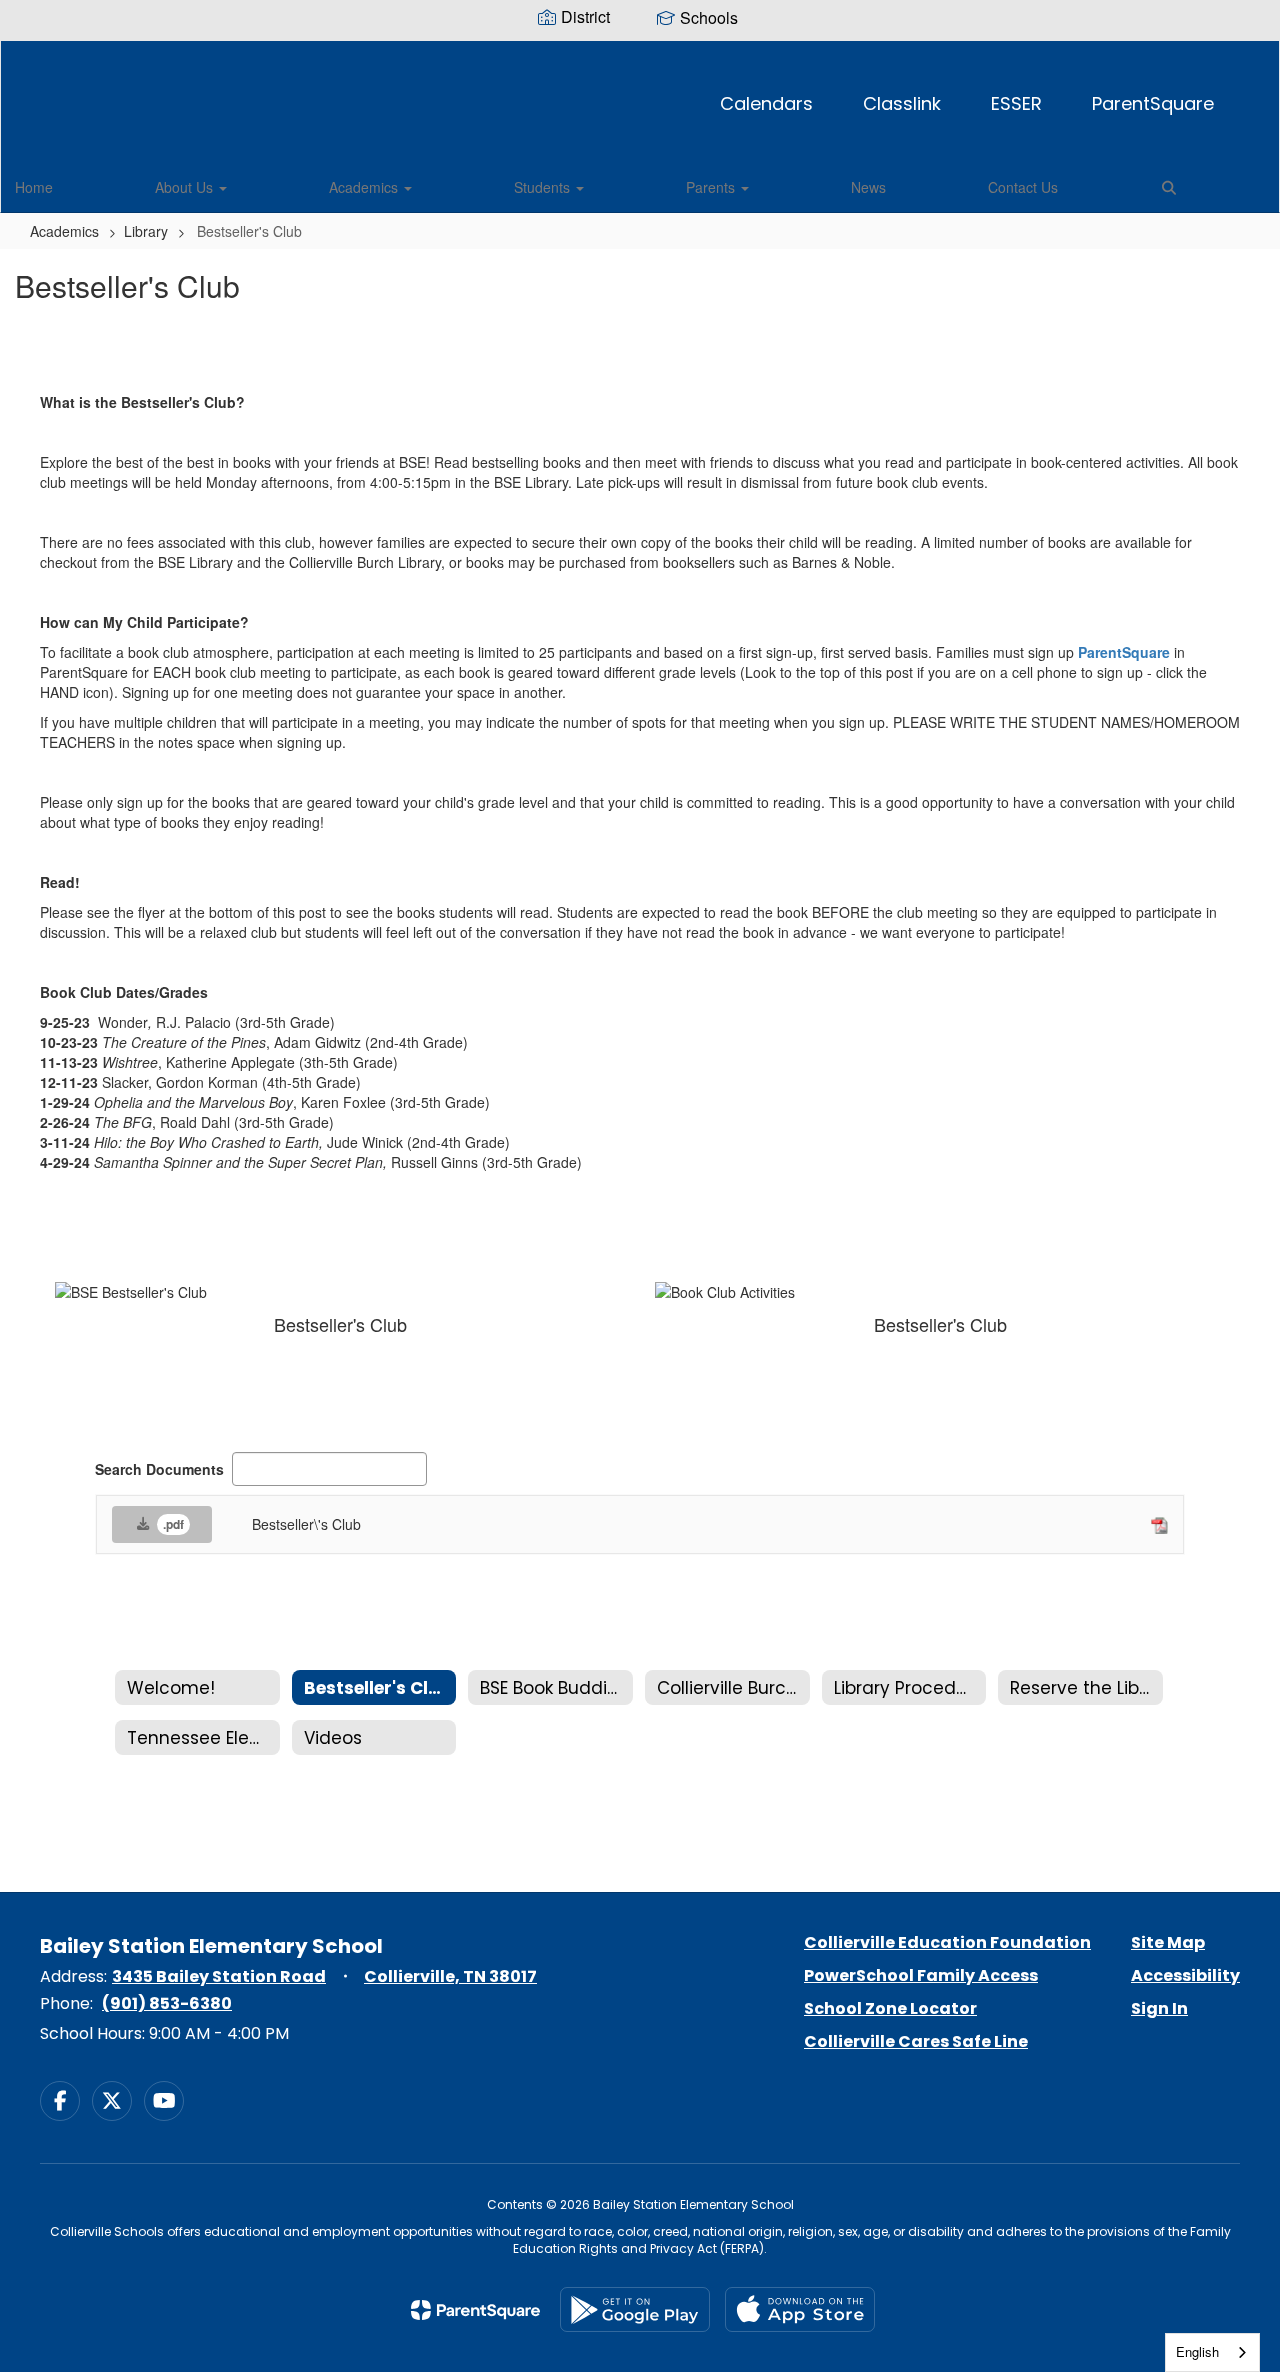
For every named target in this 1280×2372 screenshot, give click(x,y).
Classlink (902, 103)
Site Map (1168, 1942)
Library (146, 231)
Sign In (1159, 2008)
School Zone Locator (890, 2008)
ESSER (1016, 103)
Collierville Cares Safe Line (916, 2041)
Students (544, 187)
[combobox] (1212, 2352)
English (1197, 2351)
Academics (365, 187)
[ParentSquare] (475, 2310)
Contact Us (1023, 187)
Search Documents (159, 1469)
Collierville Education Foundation (947, 1942)
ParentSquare (1153, 103)
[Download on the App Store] (800, 2309)
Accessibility (1185, 1975)
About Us (186, 187)
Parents (712, 187)
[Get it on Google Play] (635, 2309)
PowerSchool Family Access (921, 1975)
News (868, 187)
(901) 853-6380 (167, 2003)
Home (34, 187)
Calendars (766, 103)
